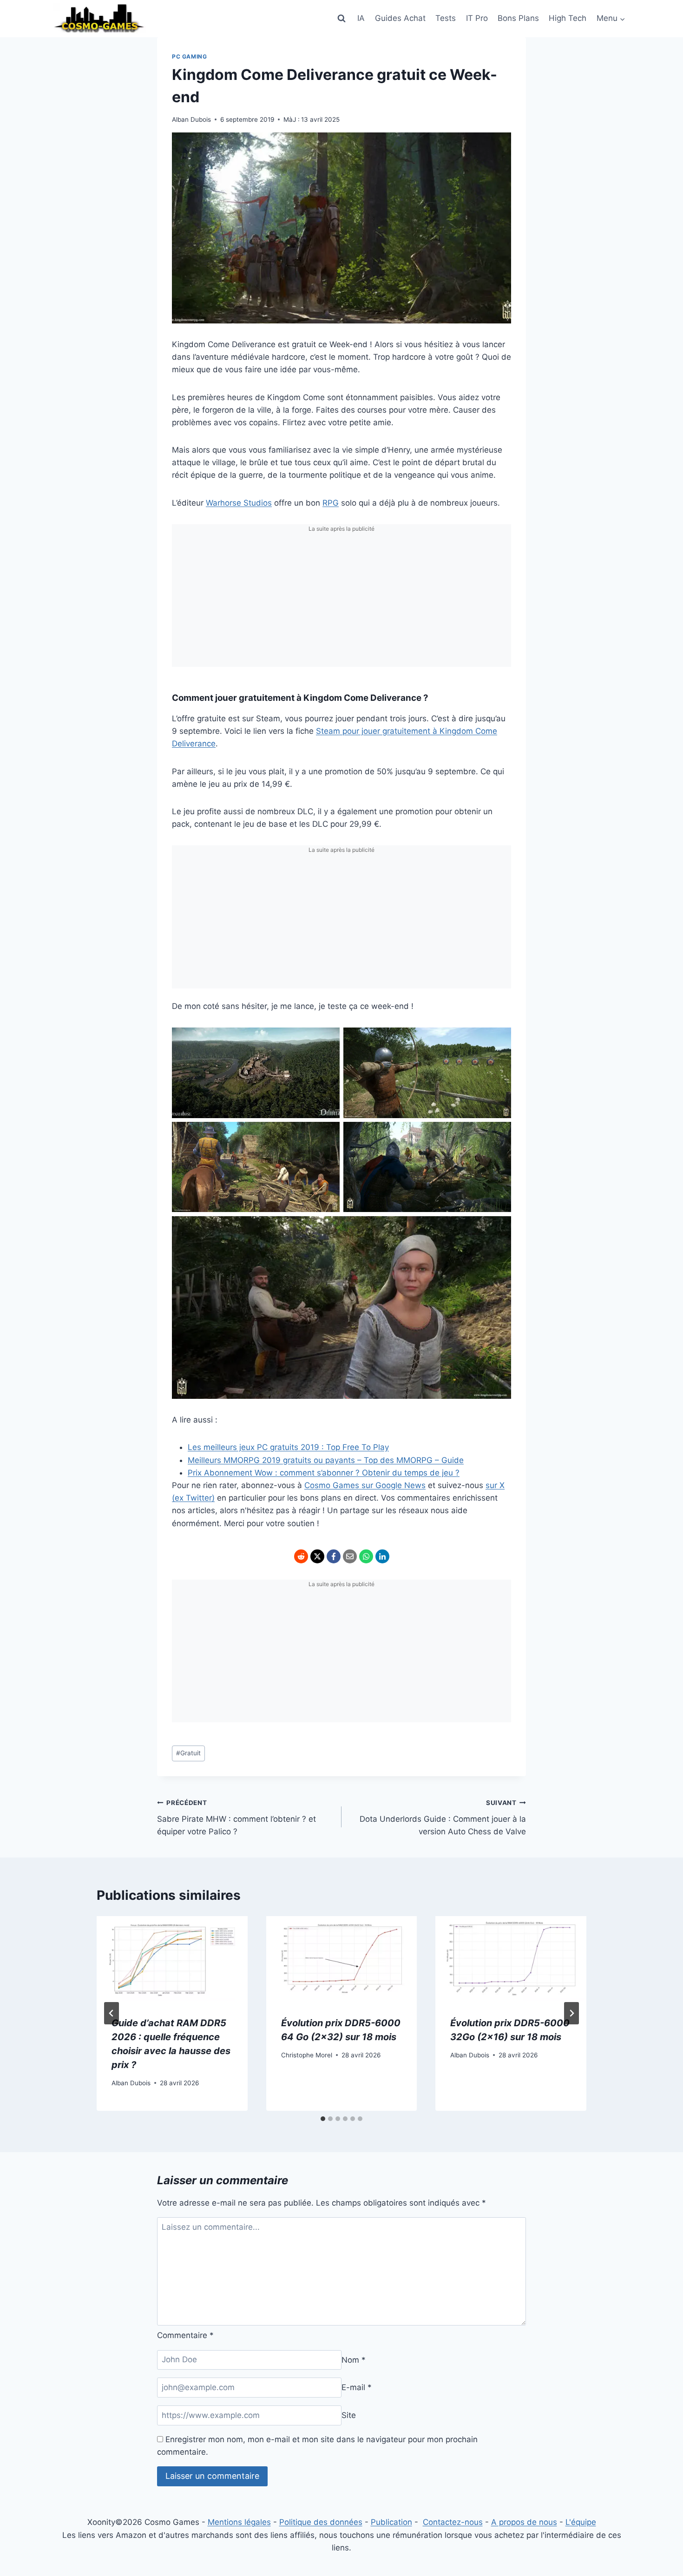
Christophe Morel (307, 2055)
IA (361, 18)
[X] (317, 1556)
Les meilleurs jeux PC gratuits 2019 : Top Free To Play (288, 1447)
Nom (354, 2359)
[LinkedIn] (382, 1556)
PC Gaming (189, 56)
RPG (331, 503)
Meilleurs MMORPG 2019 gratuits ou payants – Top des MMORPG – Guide (326, 1460)
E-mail (357, 2387)
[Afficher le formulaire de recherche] (341, 19)
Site (349, 2415)
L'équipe (581, 2522)
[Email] (350, 1556)
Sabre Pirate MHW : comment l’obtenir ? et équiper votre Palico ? (236, 1818)
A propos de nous (524, 2522)
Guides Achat (400, 18)
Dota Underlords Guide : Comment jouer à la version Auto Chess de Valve (443, 1818)
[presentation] (172, 1959)
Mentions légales (239, 2522)
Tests (446, 18)
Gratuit (188, 1753)
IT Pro (477, 18)
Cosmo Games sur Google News (365, 1485)
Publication (391, 2522)
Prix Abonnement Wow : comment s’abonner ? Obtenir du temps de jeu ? (324, 1473)
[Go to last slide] (112, 2013)
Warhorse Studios (239, 503)
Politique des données (321, 2522)
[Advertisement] (341, 602)
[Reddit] (301, 1556)
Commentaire (185, 2335)
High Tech (568, 18)
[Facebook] (334, 1556)
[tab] (323, 2119)
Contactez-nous (453, 2522)
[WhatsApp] (366, 1556)
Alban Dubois (191, 119)
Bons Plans (518, 18)
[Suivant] (571, 2013)
